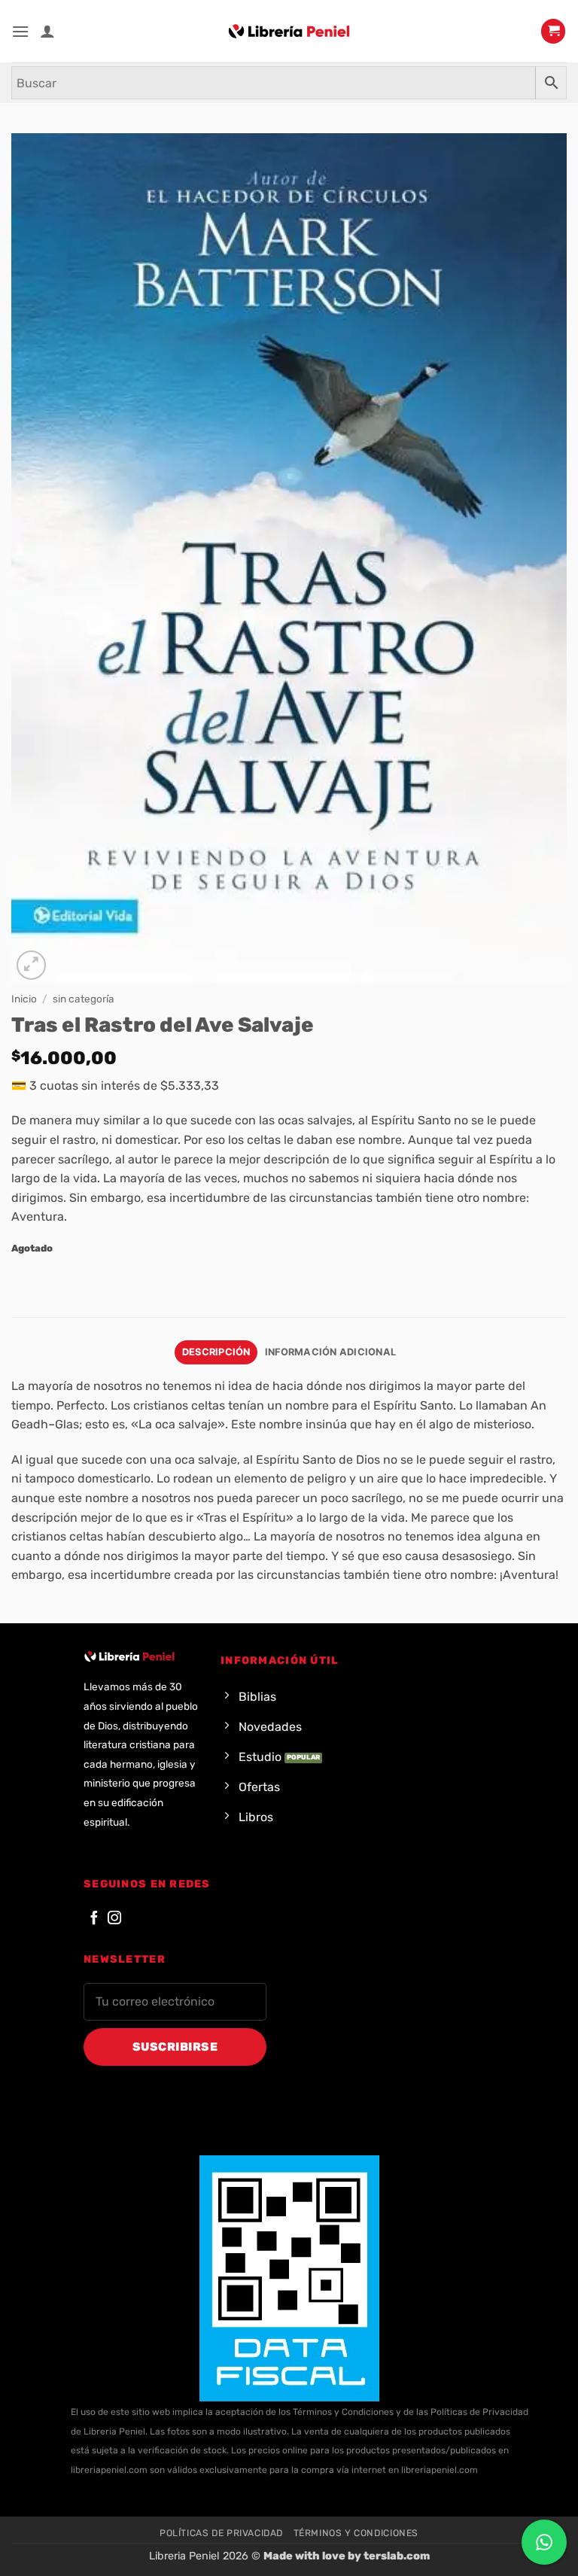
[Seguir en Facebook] (94, 1919)
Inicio (24, 999)
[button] (20, 31)
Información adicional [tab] (330, 1352)
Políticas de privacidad (221, 2533)
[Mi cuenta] (47, 31)
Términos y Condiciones (356, 2533)
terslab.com (397, 2556)
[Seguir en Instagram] (114, 1919)
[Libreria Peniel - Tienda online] (289, 32)
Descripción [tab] (216, 1352)
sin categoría (84, 999)
